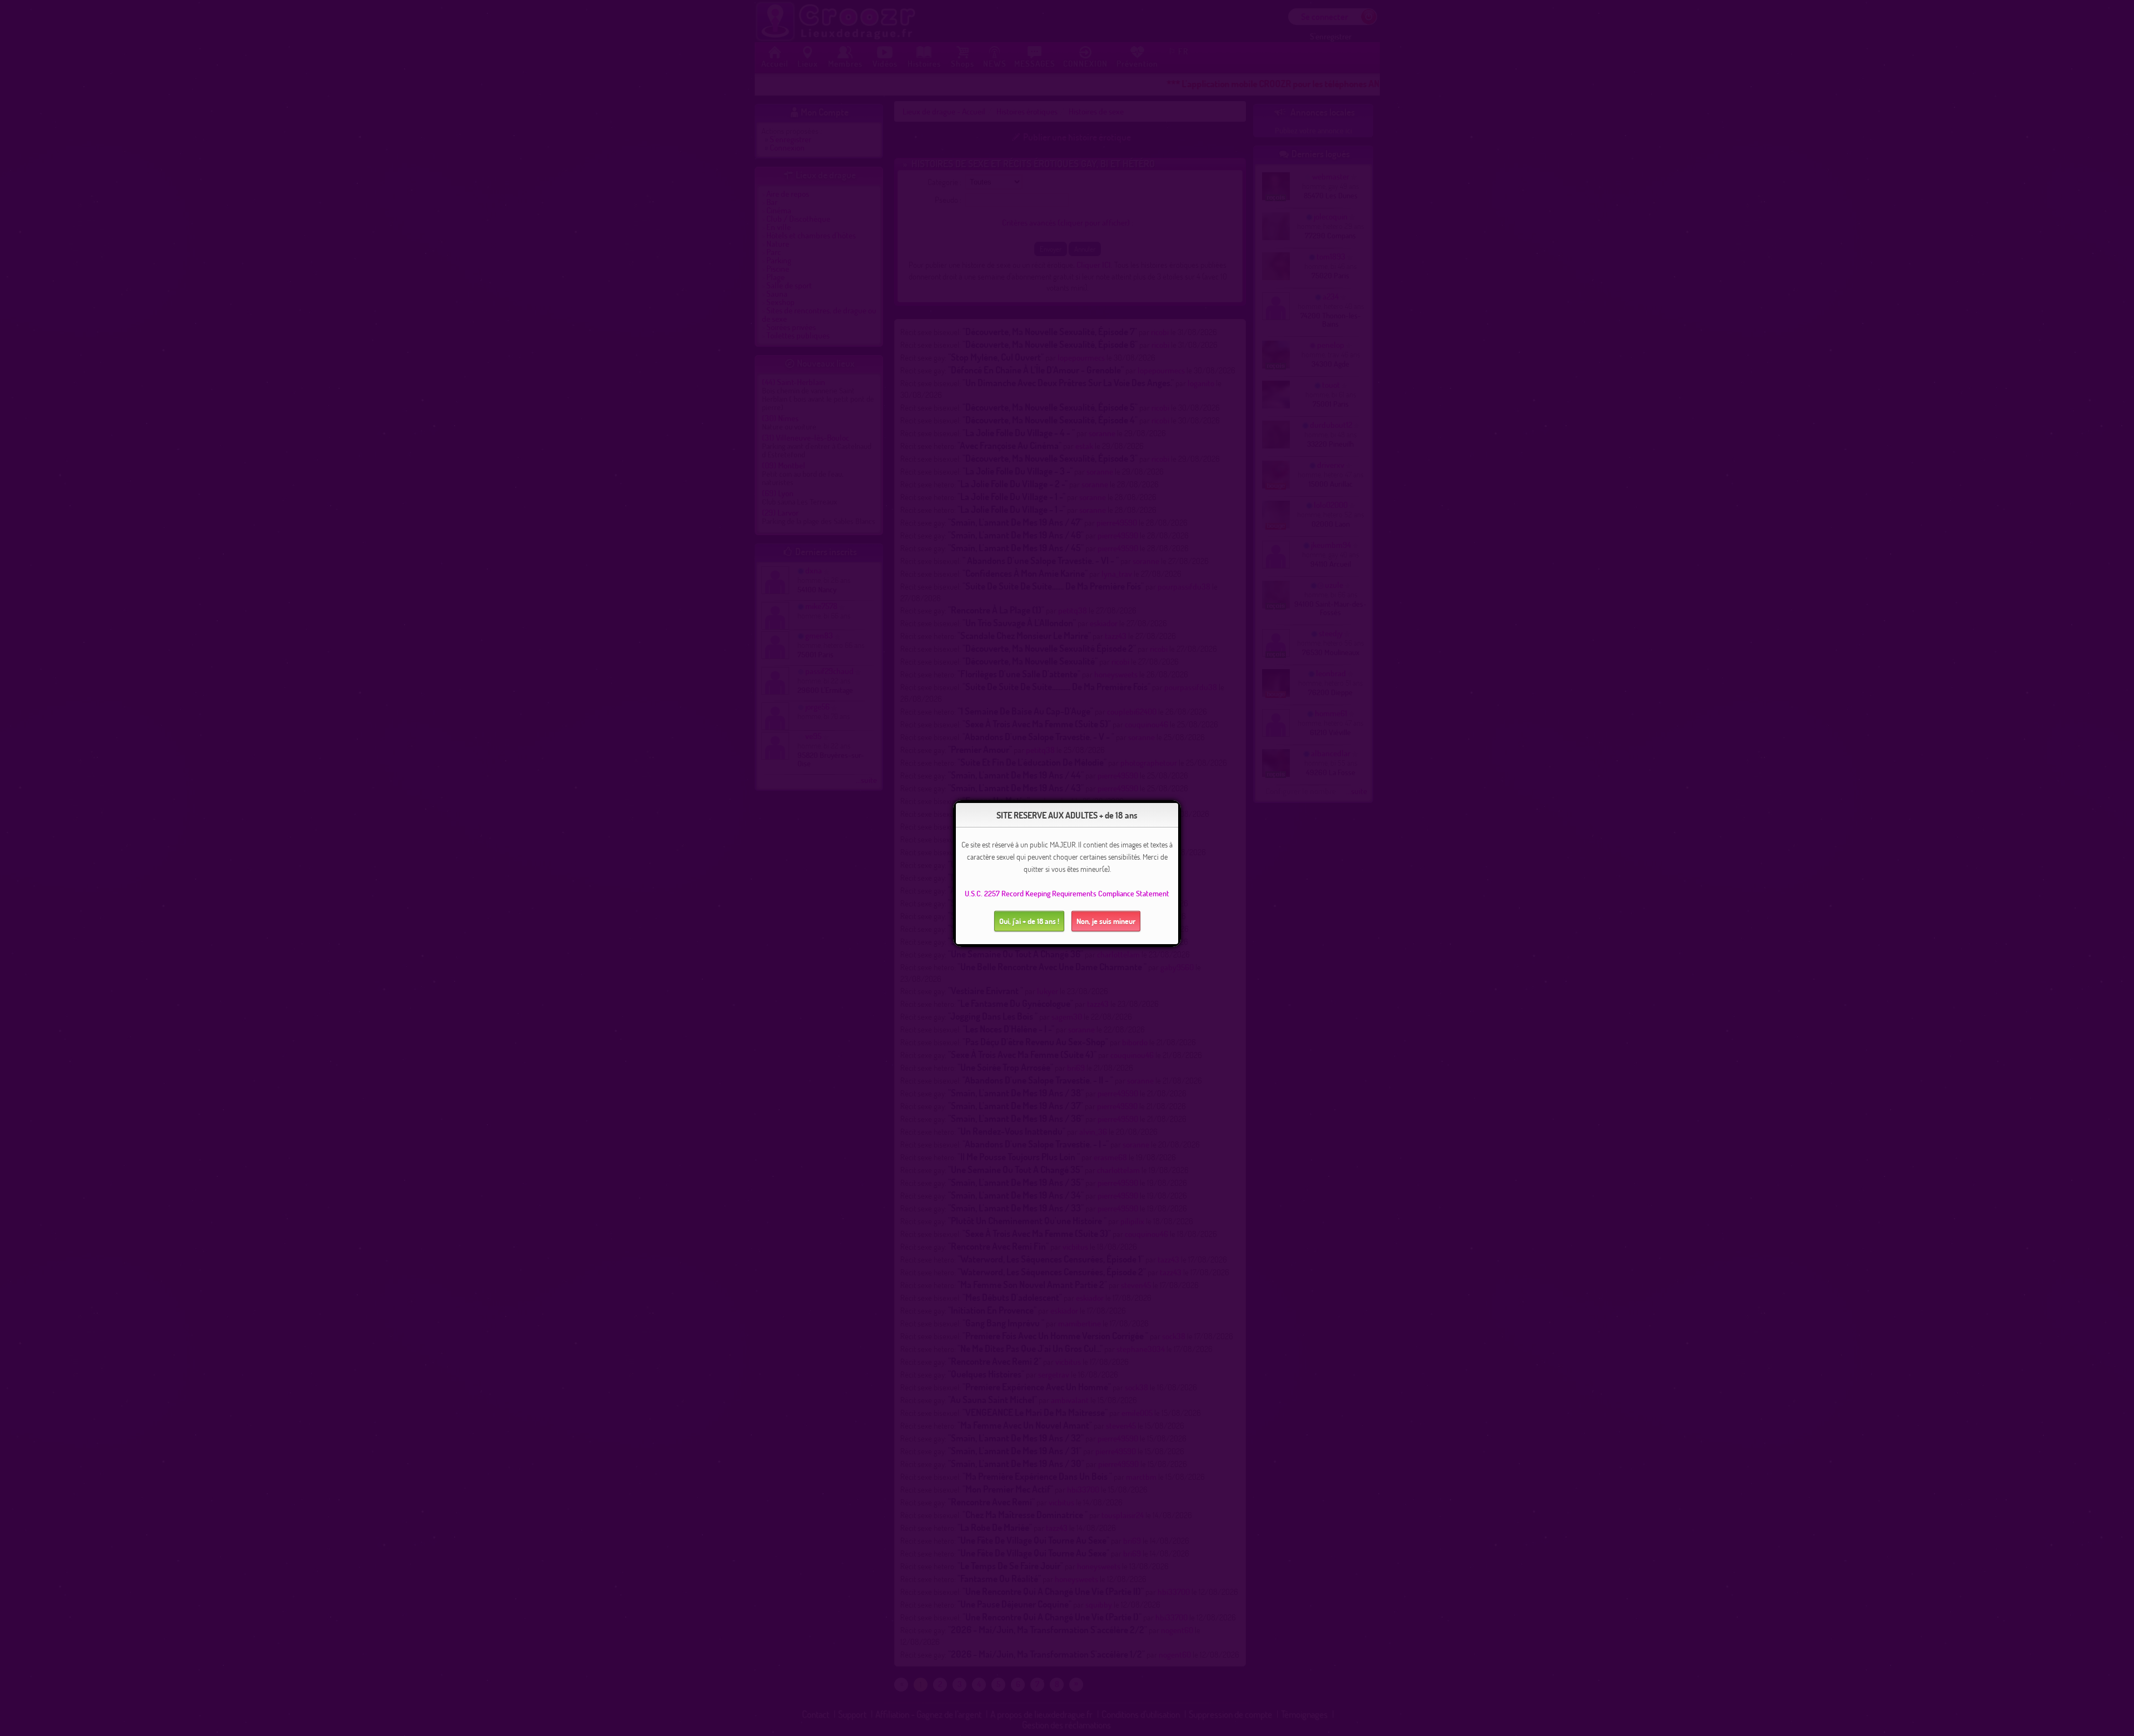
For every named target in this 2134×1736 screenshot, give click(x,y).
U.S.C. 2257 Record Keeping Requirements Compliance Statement (1067, 893)
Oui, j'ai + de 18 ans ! (1029, 921)
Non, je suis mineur (1106, 921)
